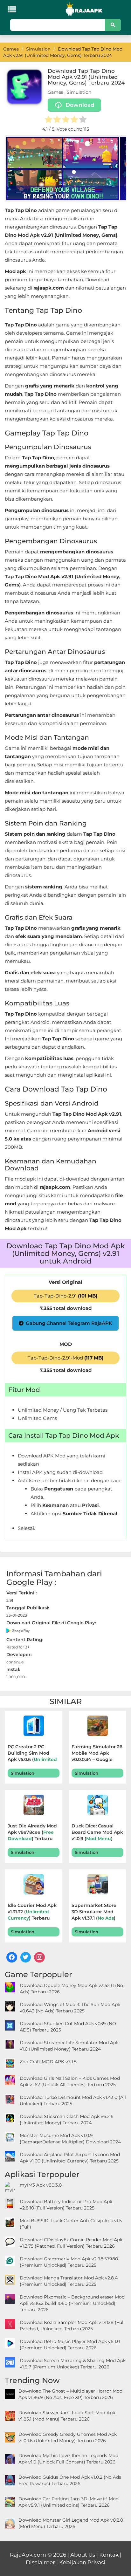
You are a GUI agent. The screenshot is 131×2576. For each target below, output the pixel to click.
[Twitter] (26, 1957)
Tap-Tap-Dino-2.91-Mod (65, 1358)
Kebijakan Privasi (82, 2562)
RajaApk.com (28, 2555)
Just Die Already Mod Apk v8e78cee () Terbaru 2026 (32, 1833)
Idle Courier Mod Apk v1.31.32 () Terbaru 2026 (32, 1912)
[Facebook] (12, 1957)
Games (55, 92)
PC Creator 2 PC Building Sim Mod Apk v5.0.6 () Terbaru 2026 (32, 1754)
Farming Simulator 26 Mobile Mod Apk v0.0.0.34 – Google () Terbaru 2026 (97, 1754)
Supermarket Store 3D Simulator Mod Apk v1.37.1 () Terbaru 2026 (94, 1912)
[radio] (48, 120)
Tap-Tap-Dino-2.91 (65, 1296)
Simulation (79, 92)
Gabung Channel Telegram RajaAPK (69, 1323)
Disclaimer (40, 2562)
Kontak (109, 2555)
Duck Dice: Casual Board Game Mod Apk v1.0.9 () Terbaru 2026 (97, 1833)
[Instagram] (39, 1957)
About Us (83, 2555)
